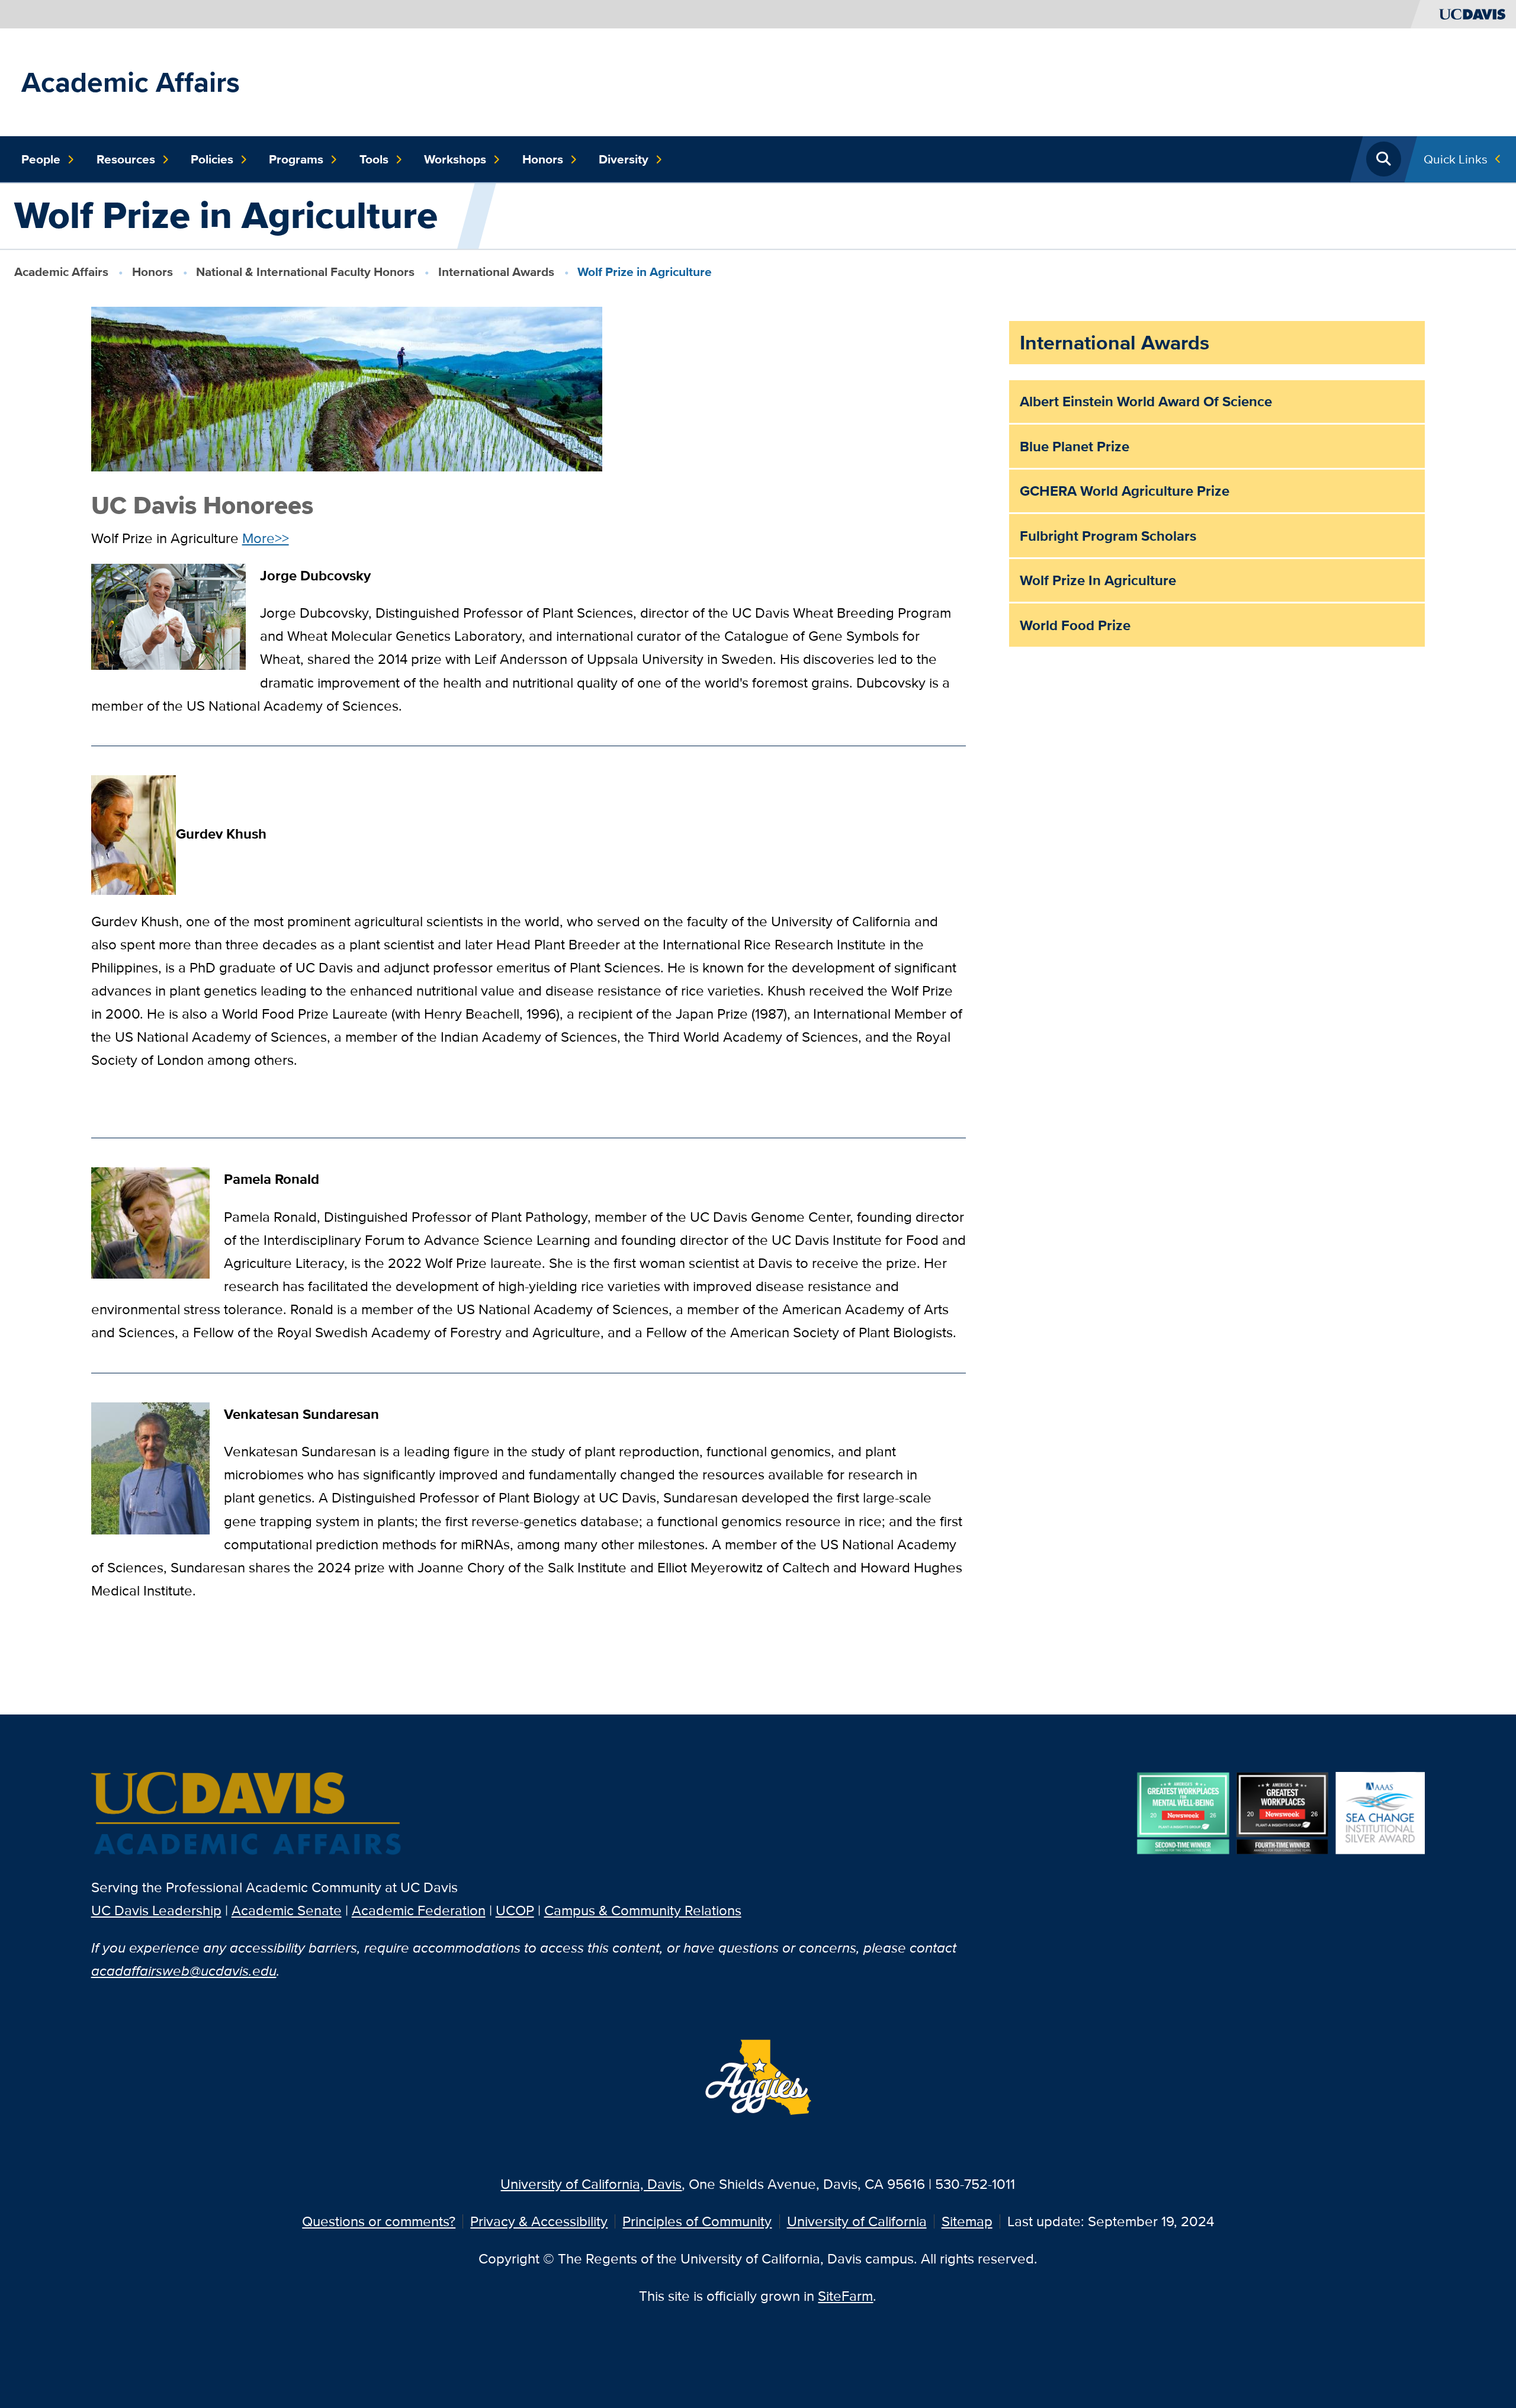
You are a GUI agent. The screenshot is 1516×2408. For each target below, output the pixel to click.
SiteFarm (845, 2296)
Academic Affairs (131, 82)
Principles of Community (697, 2221)
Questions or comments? (379, 2221)
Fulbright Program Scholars (1108, 536)
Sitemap (967, 2221)
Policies (212, 159)
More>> (266, 538)
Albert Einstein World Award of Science (1146, 401)
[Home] (248, 1815)
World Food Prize (1075, 625)
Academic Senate (287, 1910)
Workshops (455, 159)
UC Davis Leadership (156, 1910)
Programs (296, 159)
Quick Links (1456, 159)
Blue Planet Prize (1075, 446)
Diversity (624, 159)
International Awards (496, 272)
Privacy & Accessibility (539, 2221)
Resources (126, 159)
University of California (857, 2221)
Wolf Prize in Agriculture (1098, 580)
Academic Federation (419, 1910)
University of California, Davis (591, 2184)
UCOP (515, 1910)
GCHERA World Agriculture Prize (1125, 491)
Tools (374, 159)
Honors (543, 159)
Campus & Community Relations (643, 1910)
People (41, 159)
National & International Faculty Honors (305, 272)
